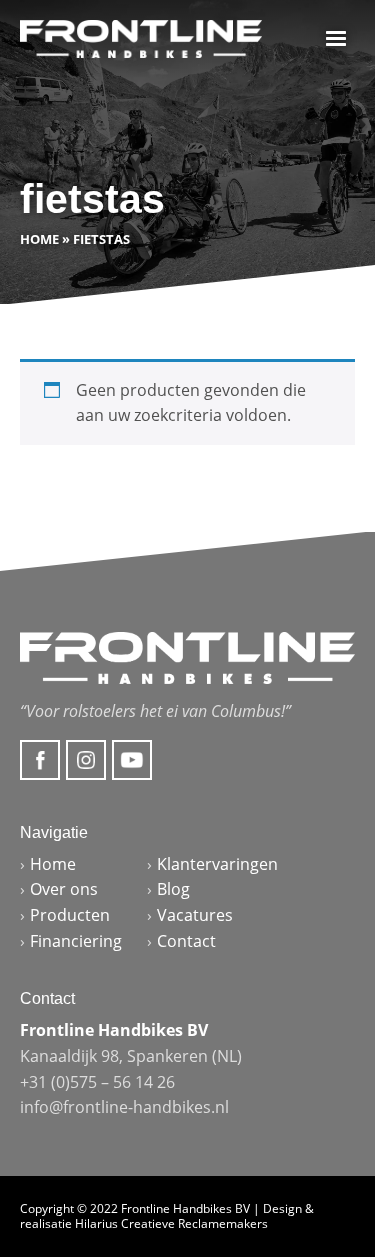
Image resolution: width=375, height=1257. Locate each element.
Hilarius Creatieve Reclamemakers (171, 1223)
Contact (186, 941)
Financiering (76, 941)
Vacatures (195, 915)
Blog (173, 889)
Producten (70, 915)
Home (39, 239)
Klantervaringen (217, 864)
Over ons (64, 889)
